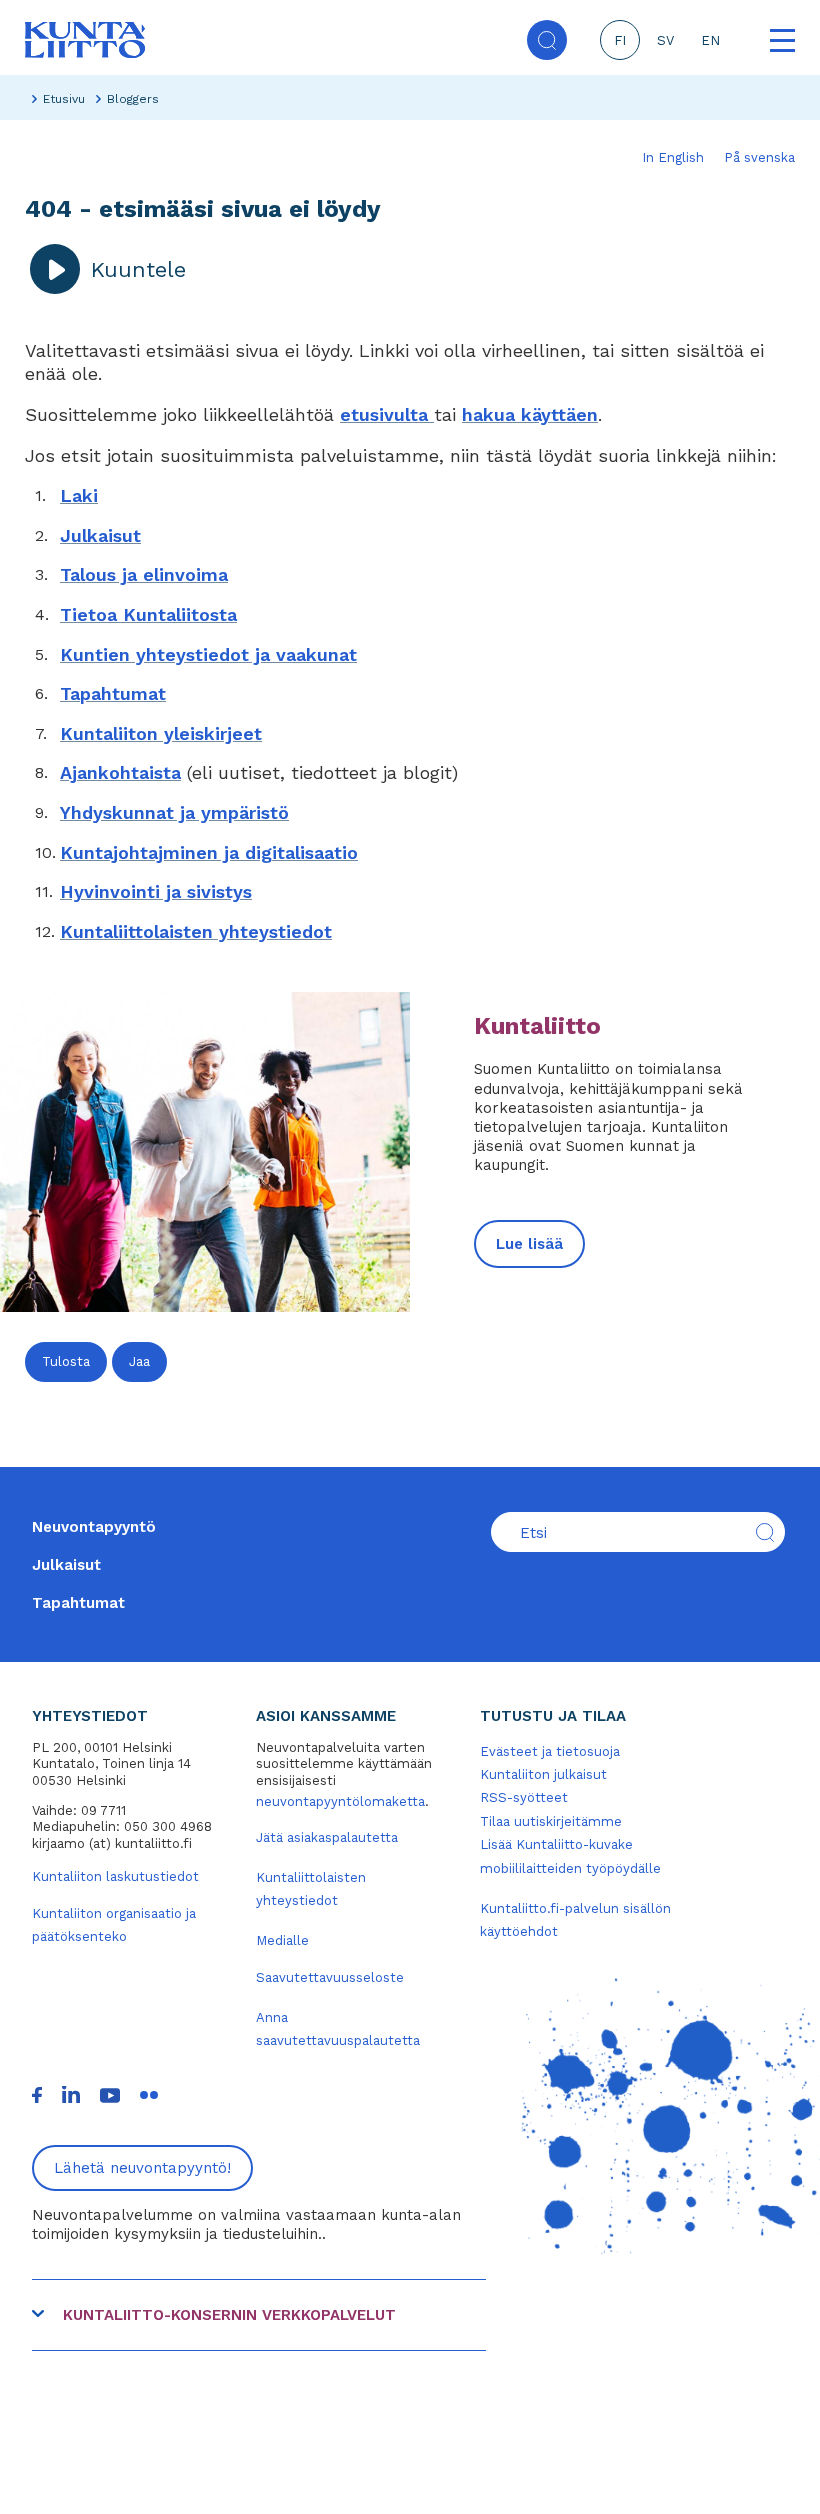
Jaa (139, 1361)
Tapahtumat (113, 693)
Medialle (282, 1940)
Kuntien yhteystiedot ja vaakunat (208, 654)
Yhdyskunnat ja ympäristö (174, 812)
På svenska (759, 157)
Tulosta (66, 1361)
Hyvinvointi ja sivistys (156, 891)
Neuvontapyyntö (94, 1527)
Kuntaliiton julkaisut (543, 1774)
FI (620, 40)
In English (673, 157)
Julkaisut (100, 535)
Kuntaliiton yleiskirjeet (161, 733)
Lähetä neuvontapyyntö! (142, 2168)
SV (665, 40)
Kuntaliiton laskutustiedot (115, 1876)
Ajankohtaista (120, 772)
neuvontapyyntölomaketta (340, 1801)
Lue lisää (529, 1244)
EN (710, 40)
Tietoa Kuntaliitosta (148, 614)
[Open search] (547, 40)
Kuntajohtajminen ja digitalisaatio (209, 852)
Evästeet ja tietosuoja (550, 1751)
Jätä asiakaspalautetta (327, 1837)
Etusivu (64, 99)
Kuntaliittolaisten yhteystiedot (196, 931)
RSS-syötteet (524, 1797)
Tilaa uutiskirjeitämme (551, 1821)
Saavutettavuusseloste (330, 1977)
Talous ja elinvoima (144, 574)
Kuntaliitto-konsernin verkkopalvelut (229, 2315)
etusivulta (387, 414)
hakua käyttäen (530, 414)
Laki (79, 495)
